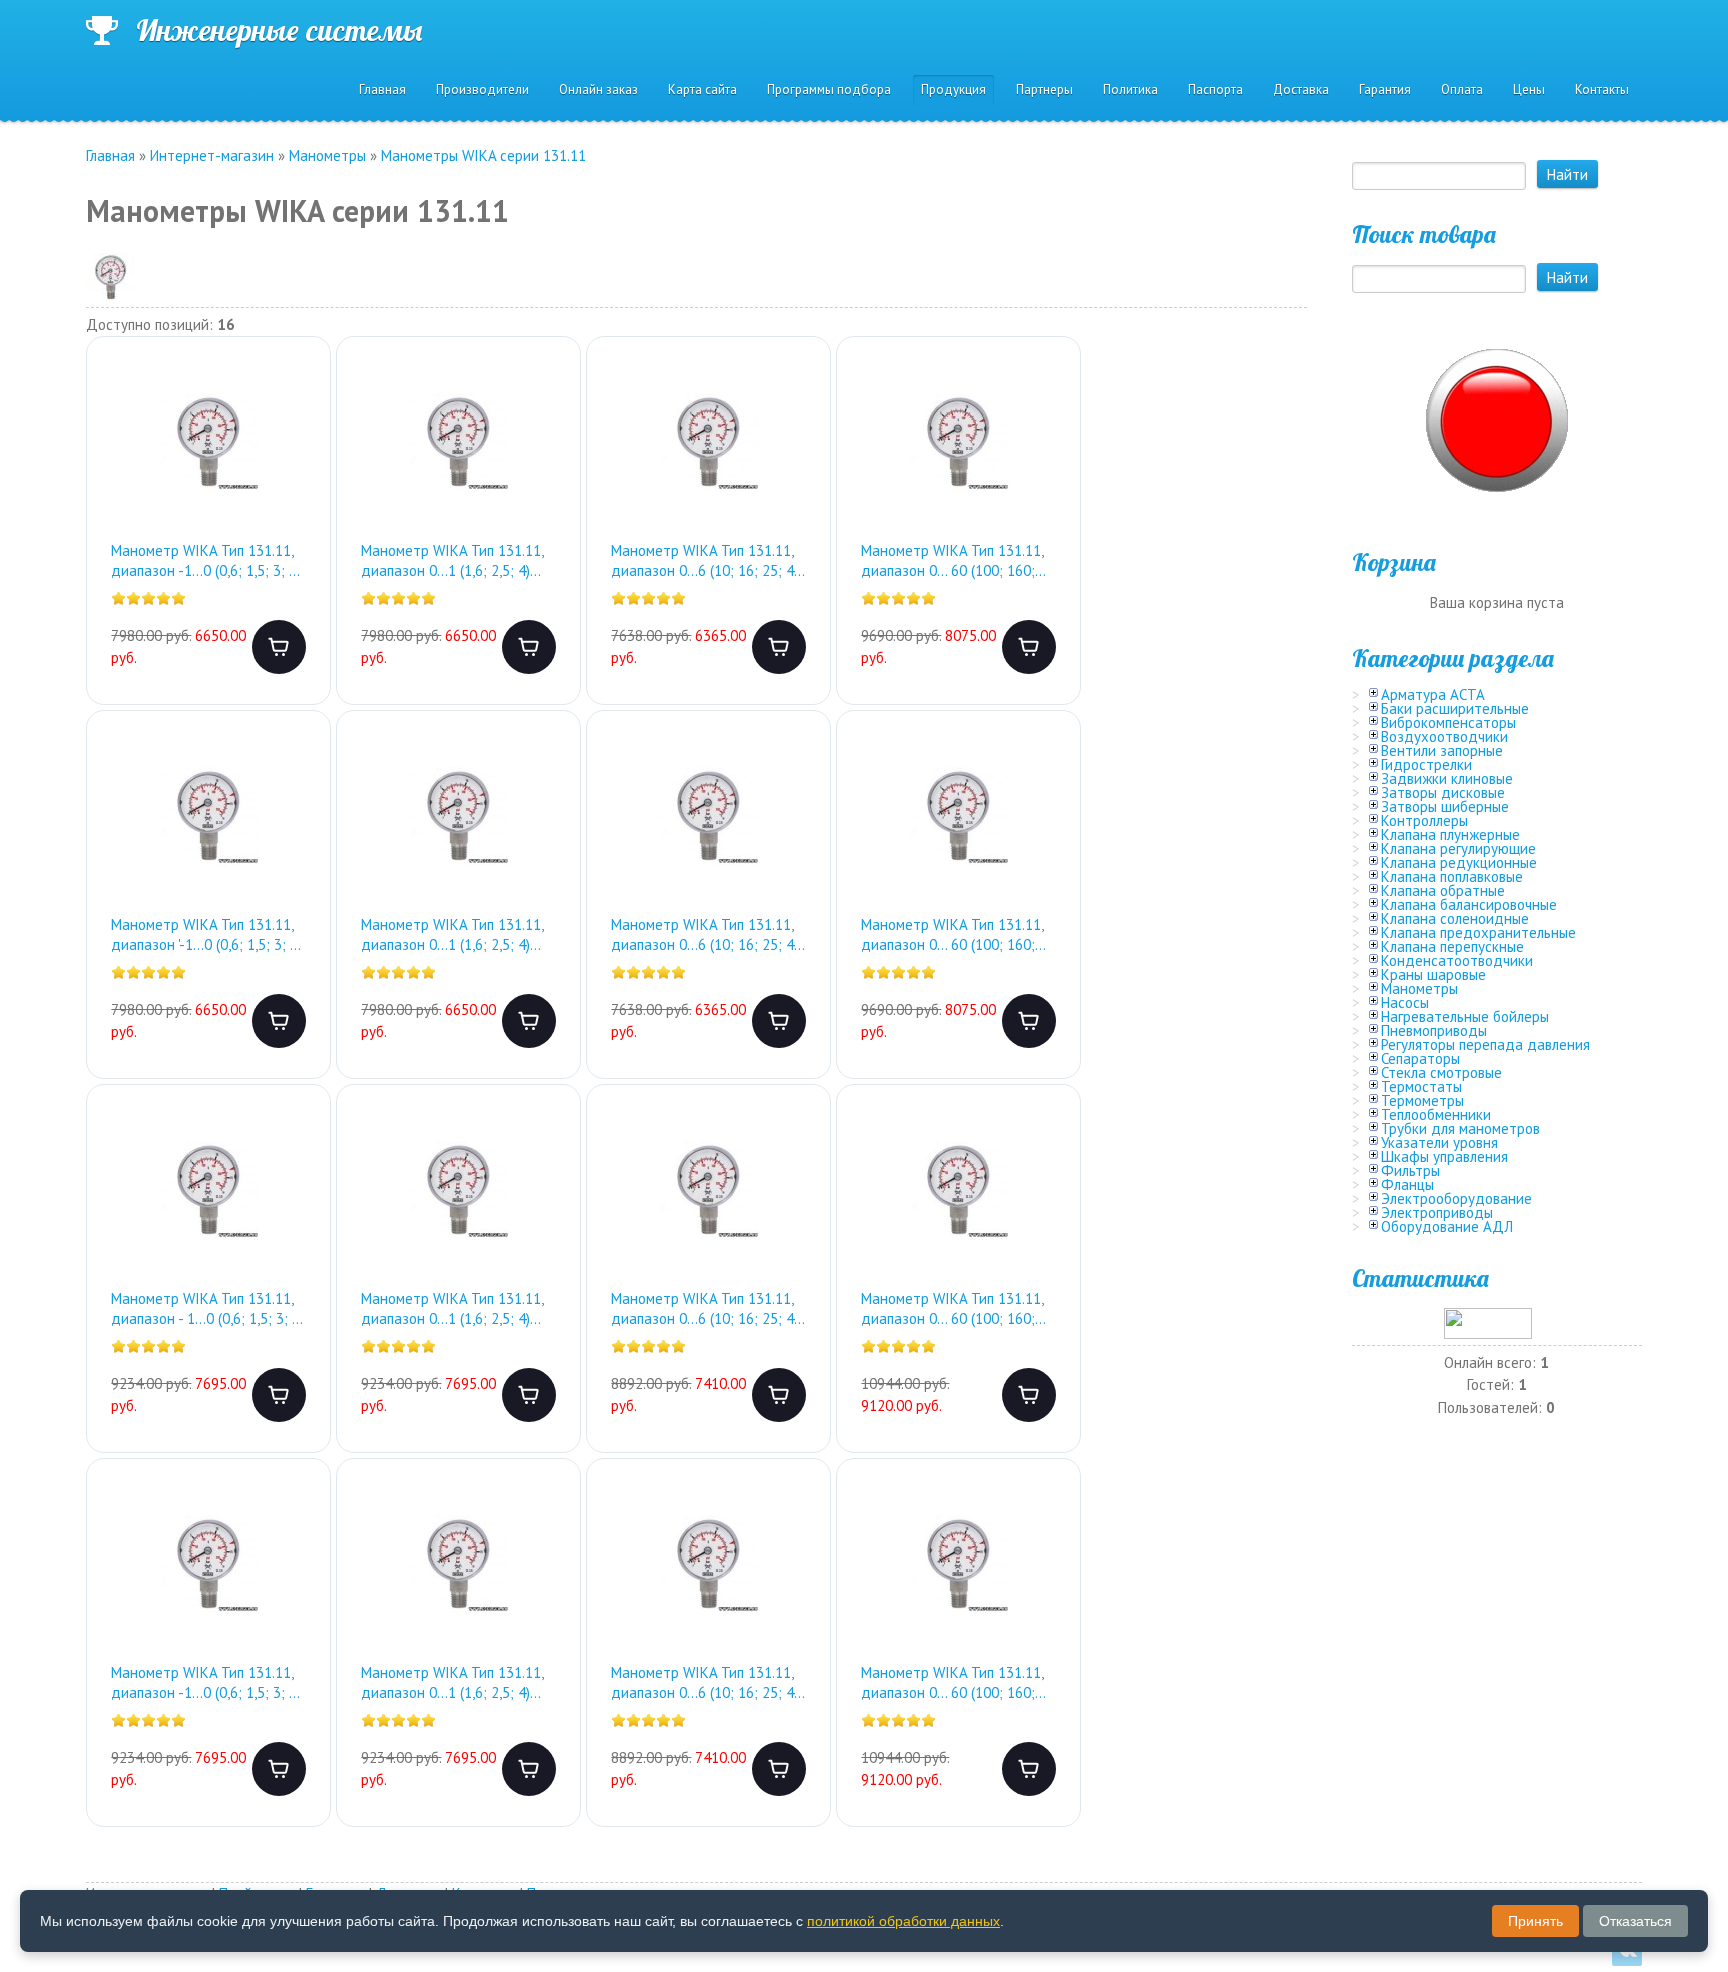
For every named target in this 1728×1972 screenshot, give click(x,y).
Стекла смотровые (1441, 1072)
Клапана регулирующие (1458, 848)
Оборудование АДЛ (1447, 1226)
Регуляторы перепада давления (1485, 1044)
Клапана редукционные (1459, 862)
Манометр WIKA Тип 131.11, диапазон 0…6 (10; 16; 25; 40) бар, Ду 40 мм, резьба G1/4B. (708, 560)
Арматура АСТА (1433, 694)
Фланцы (1407, 1184)
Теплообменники (1436, 1114)
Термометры (1422, 1100)
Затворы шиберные (1445, 806)
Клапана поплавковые (1452, 876)
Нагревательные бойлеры (1465, 1016)
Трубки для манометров (1460, 1128)
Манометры (1419, 988)
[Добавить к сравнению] (299, 458)
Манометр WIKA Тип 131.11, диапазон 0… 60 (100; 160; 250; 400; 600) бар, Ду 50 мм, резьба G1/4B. (955, 934)
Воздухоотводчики (1444, 736)
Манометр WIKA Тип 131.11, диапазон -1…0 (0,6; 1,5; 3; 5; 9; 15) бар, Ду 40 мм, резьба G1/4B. (206, 560)
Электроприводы (1437, 1212)
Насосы (1405, 1002)
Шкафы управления (1444, 1156)
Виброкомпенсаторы (1448, 722)
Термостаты (1421, 1086)
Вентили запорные (1442, 750)
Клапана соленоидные (1455, 918)
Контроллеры (1424, 820)
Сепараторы (1420, 1058)
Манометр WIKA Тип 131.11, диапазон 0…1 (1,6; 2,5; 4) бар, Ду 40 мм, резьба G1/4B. (455, 560)
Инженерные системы (279, 30)
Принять (1535, 1921)
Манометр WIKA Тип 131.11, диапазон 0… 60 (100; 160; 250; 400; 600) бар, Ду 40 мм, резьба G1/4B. (955, 560)
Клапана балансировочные (1469, 904)
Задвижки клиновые (1447, 778)
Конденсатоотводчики (1457, 960)
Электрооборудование (1456, 1198)
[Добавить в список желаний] (299, 394)
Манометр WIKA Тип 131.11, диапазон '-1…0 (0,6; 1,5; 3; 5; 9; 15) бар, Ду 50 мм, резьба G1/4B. (206, 934)
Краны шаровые (1433, 974)
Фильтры (1410, 1170)
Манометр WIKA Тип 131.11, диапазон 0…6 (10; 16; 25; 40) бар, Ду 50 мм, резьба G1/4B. (708, 934)
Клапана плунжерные (1450, 834)
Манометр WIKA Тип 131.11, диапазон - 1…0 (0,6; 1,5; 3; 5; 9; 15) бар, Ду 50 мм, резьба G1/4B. (207, 1308)
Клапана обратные (1443, 890)
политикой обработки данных (903, 1921)
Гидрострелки (1426, 764)
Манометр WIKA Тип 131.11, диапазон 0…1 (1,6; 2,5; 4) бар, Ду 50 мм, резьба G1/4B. (455, 934)
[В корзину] (279, 647)
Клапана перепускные (1452, 946)
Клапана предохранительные (1478, 932)
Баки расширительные (1455, 708)
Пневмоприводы (1434, 1030)
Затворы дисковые (1443, 792)
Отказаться (1635, 1921)
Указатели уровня (1439, 1142)
